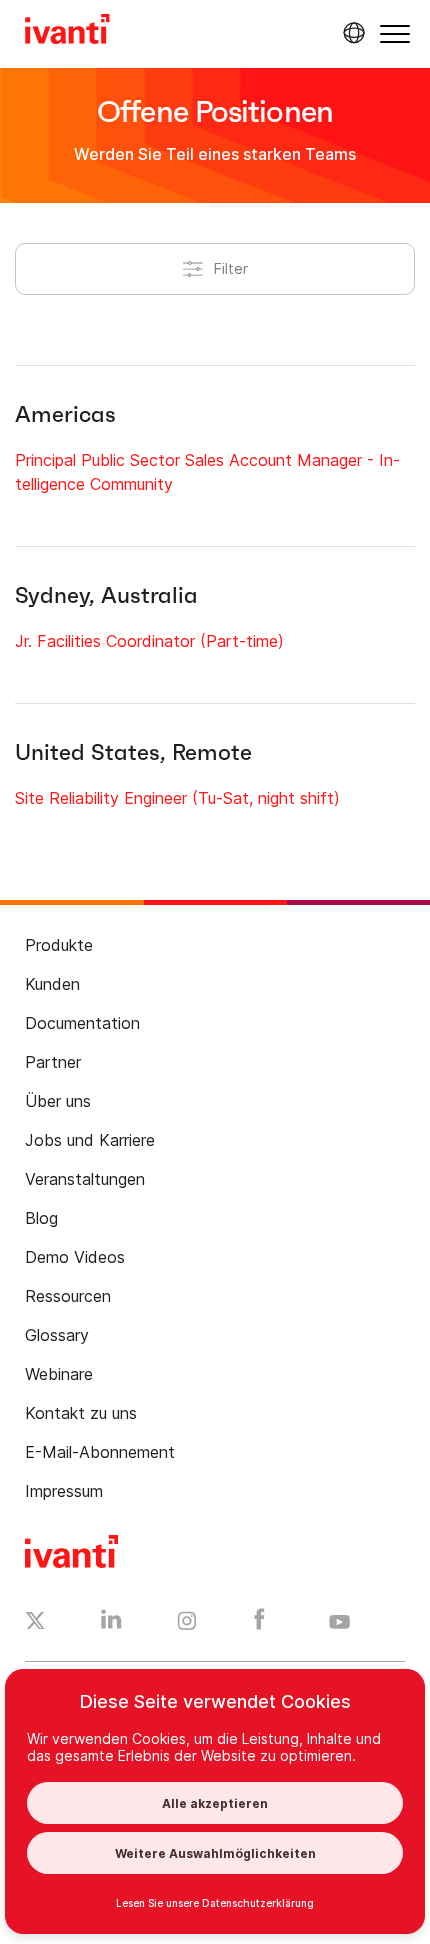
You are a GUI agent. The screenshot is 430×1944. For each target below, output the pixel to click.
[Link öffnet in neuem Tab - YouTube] (339, 1623)
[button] (395, 33)
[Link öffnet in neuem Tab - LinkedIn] (111, 1624)
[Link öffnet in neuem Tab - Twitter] (35, 1623)
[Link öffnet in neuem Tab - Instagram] (187, 1624)
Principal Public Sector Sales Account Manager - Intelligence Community (207, 472)
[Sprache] (351, 33)
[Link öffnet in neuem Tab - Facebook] (259, 1624)
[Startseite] (67, 32)
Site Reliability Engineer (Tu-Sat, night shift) (177, 798)
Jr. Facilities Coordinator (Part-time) (149, 641)
